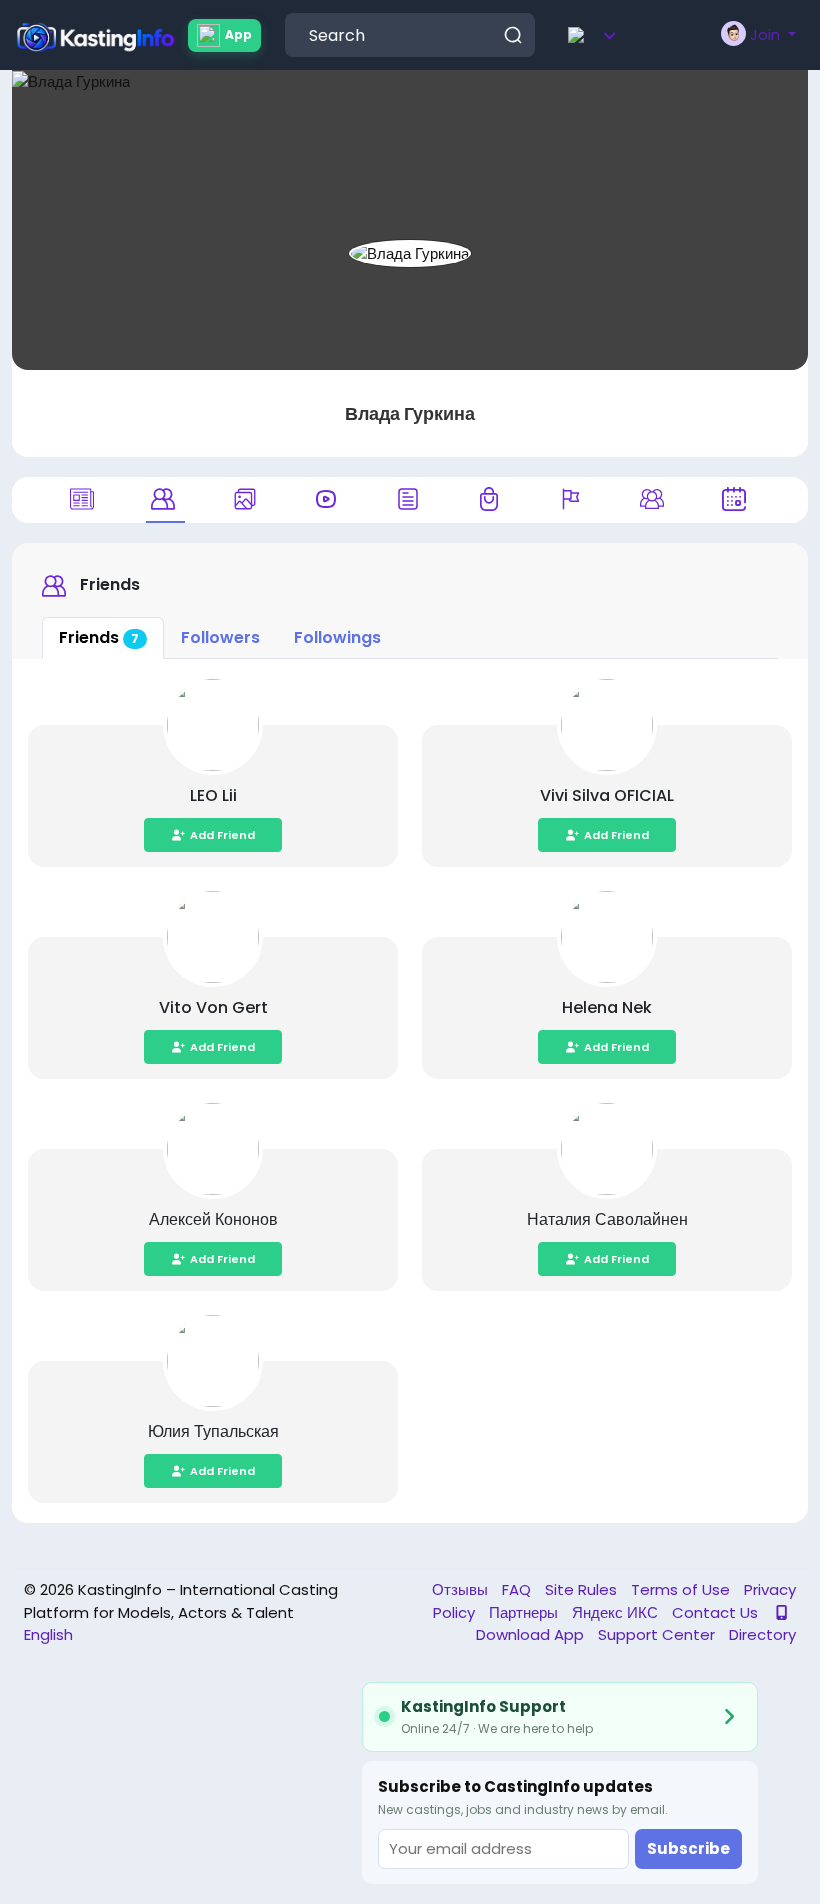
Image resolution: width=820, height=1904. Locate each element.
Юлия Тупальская (213, 1431)
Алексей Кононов (213, 1219)
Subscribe (688, 1848)
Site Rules (583, 1589)
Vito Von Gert (213, 1007)
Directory (762, 1634)
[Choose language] (621, 35)
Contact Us (717, 1612)
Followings (337, 637)
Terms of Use (682, 1589)
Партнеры (525, 1612)
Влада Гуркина (410, 413)
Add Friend (222, 835)
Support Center (658, 1634)
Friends (99, 637)
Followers (220, 637)
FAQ (518, 1589)
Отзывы (462, 1589)
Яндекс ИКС (617, 1612)
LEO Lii (213, 795)
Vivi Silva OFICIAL (607, 795)
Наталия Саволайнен (607, 1219)
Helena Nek (607, 1007)
